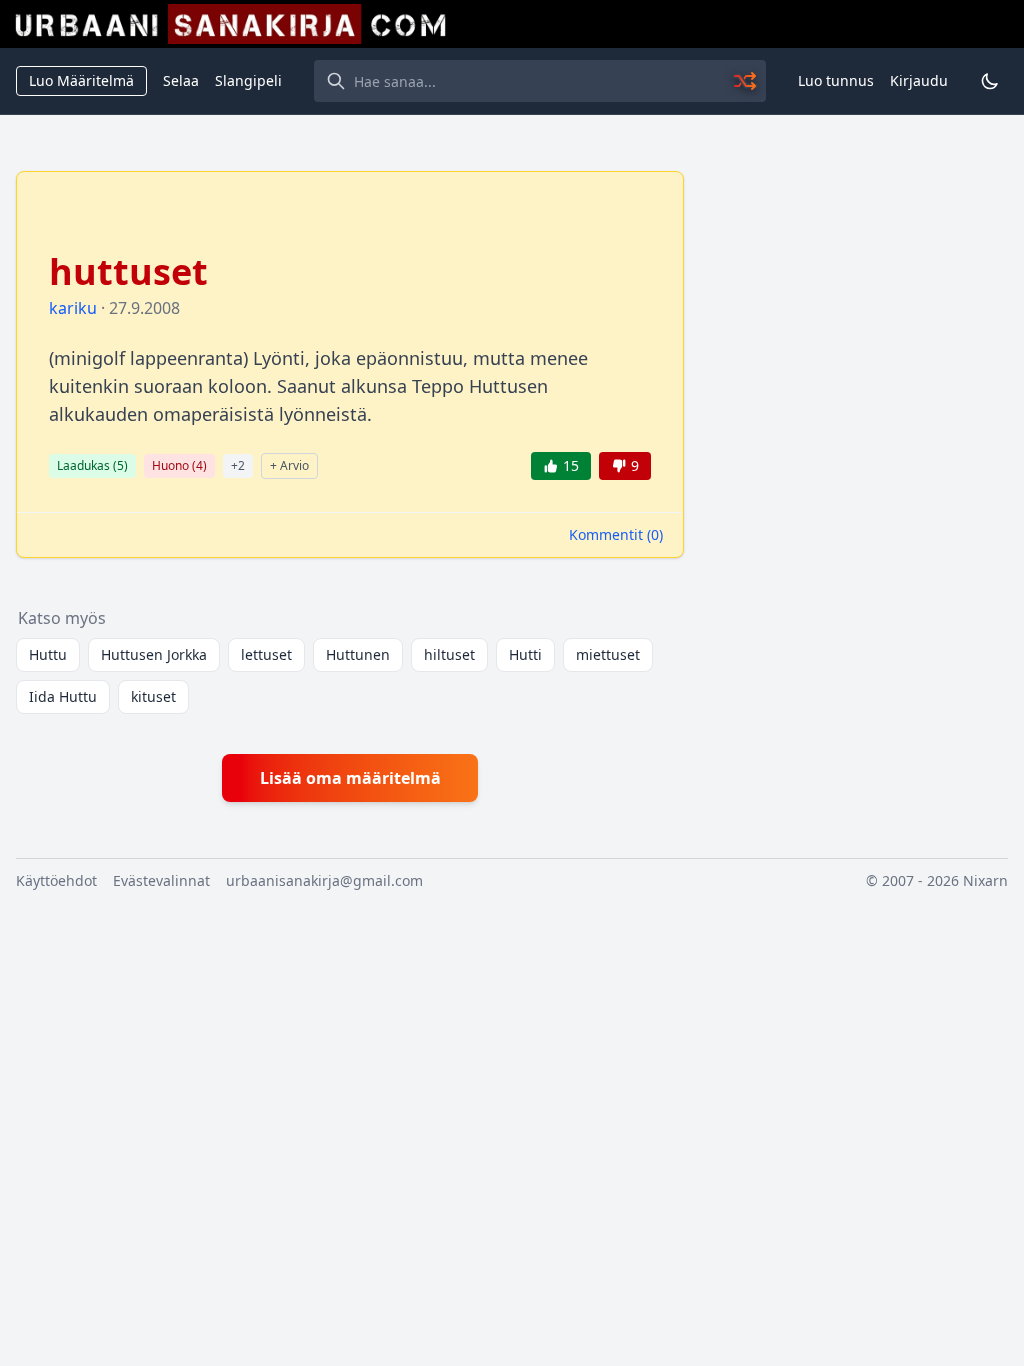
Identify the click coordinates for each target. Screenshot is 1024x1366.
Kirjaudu (919, 80)
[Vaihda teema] (990, 81)
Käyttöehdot (56, 880)
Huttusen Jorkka (154, 654)
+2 (238, 465)
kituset (153, 696)
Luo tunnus (836, 80)
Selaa (181, 80)
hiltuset (449, 654)
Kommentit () (616, 534)
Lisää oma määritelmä (350, 778)
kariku (73, 308)
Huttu (48, 654)
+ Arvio (289, 465)
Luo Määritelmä (81, 80)
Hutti (525, 654)
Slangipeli (248, 80)
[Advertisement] (858, 296)
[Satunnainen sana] (746, 81)
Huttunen (358, 654)
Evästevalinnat (161, 880)
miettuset (608, 654)
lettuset (266, 654)
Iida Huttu (63, 696)
